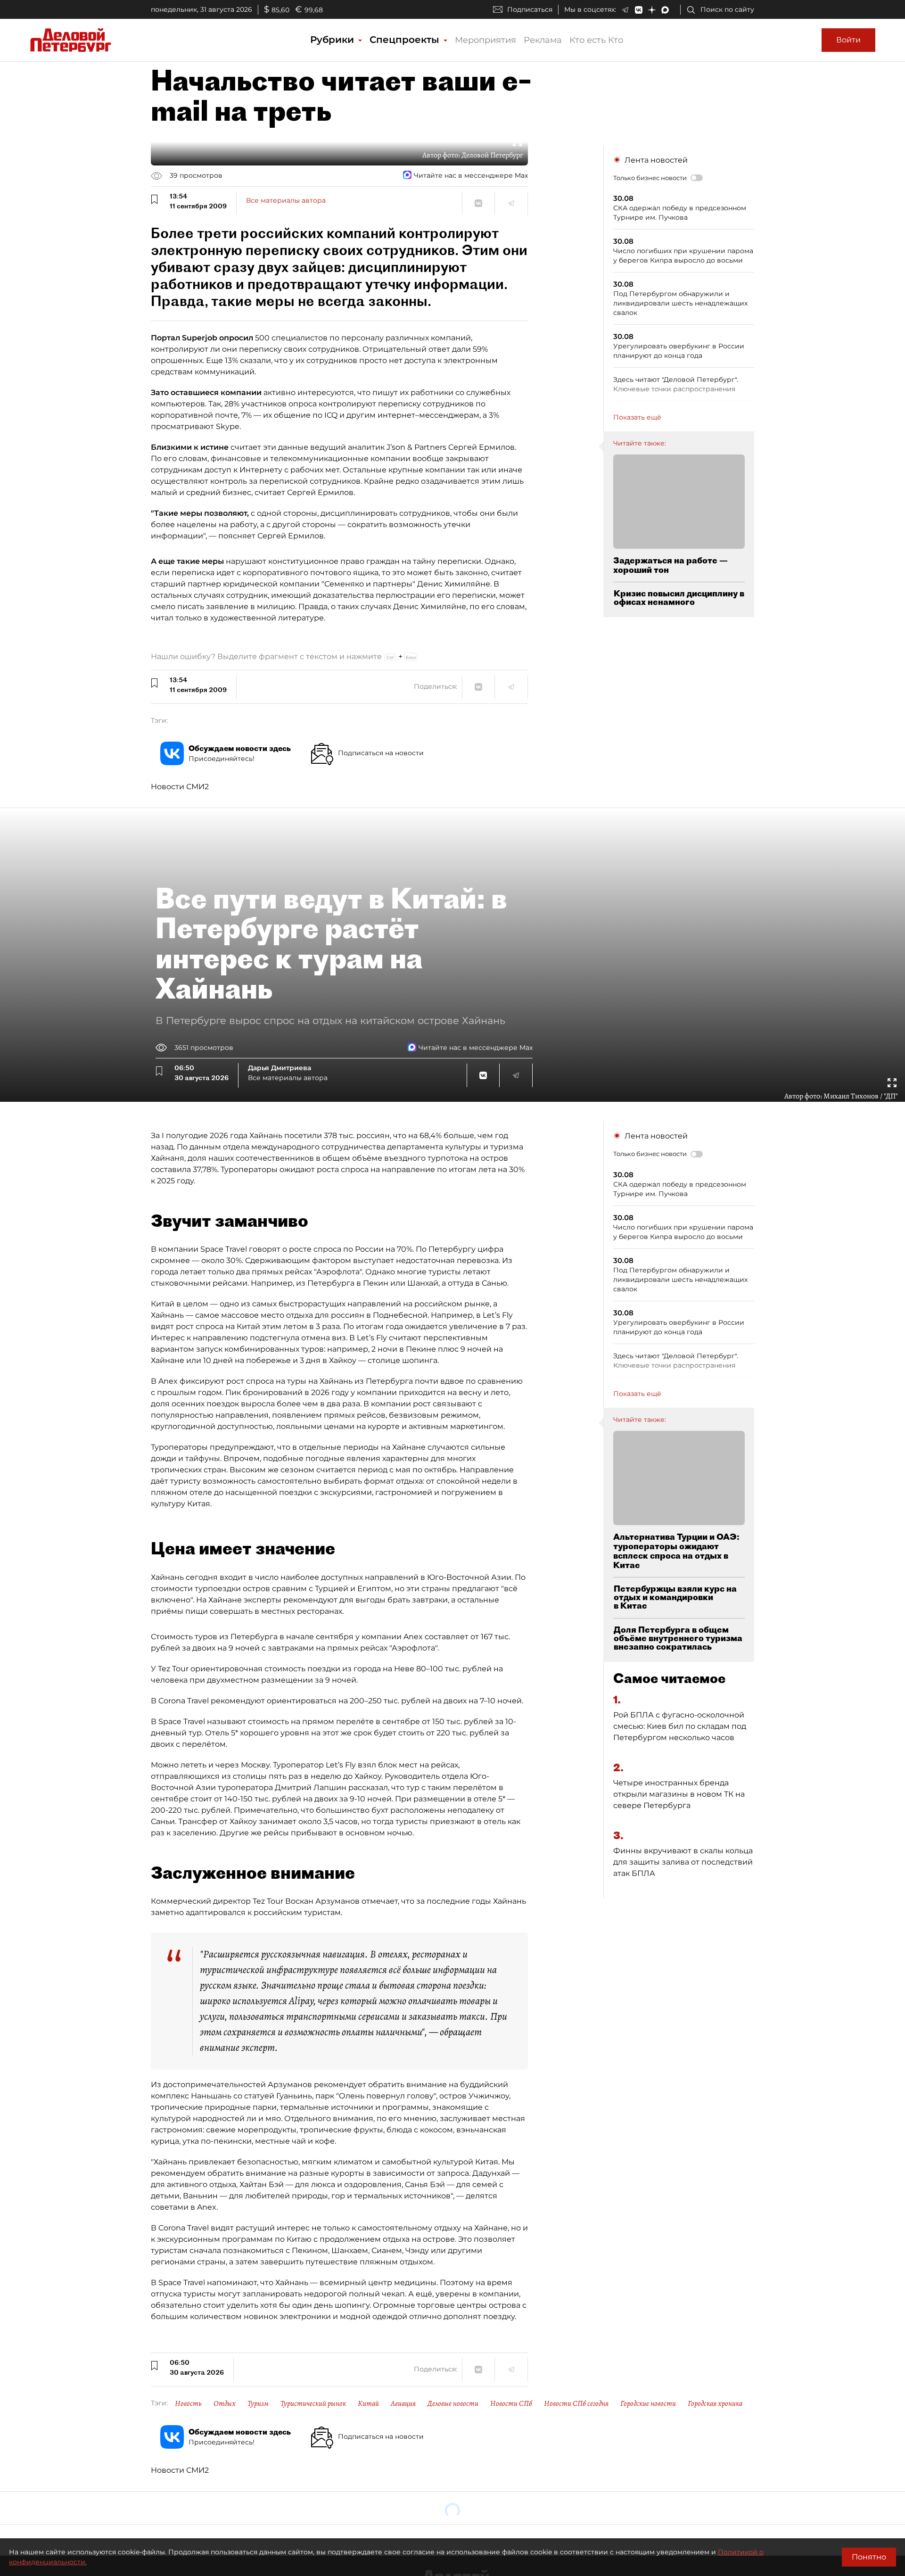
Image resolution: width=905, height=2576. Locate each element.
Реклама (543, 40)
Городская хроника (715, 2403)
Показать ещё (637, 417)
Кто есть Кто (596, 40)
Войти (848, 40)
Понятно (869, 2557)
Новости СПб (511, 2403)
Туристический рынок (313, 2403)
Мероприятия (485, 40)
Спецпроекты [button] (406, 40)
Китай (368, 2403)
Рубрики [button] (333, 40)
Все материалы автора (286, 200)
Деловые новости (453, 2403)
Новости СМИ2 (180, 787)
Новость (188, 2403)
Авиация (403, 2403)
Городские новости (648, 2403)
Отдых (225, 2403)
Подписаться (530, 9)
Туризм (258, 2403)
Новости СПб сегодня (576, 2403)
